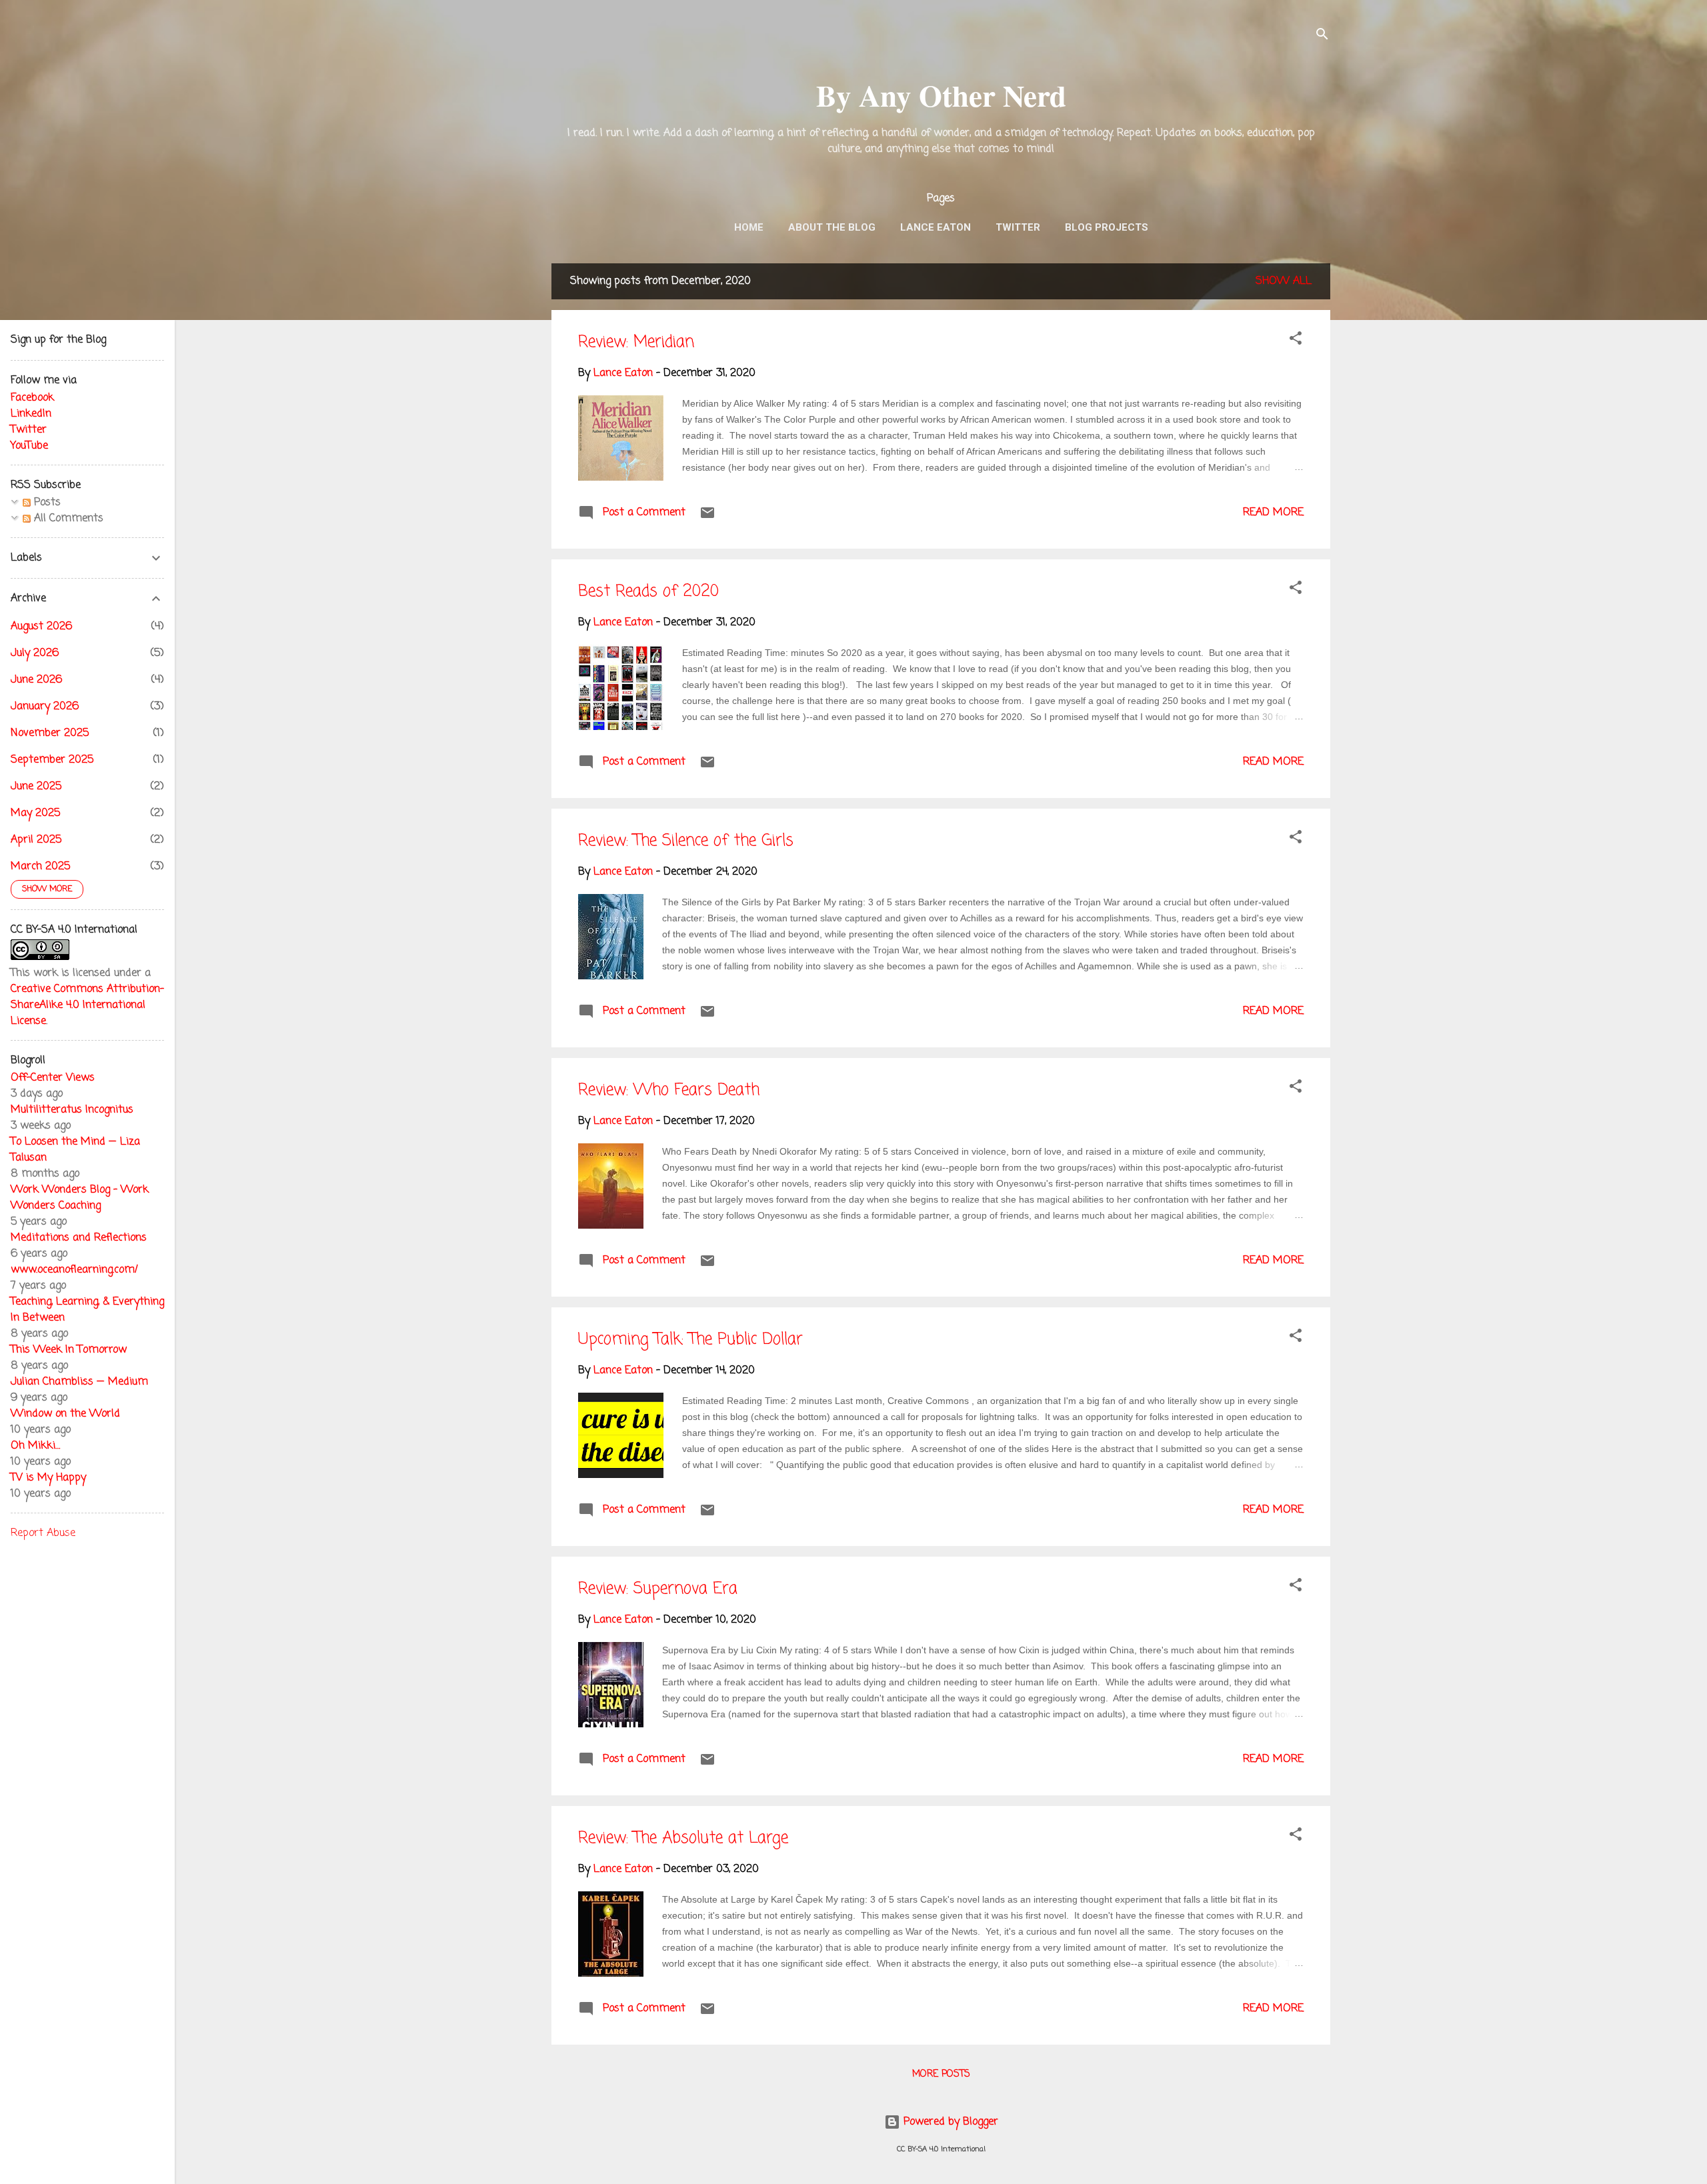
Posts (46, 503)
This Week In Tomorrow (69, 1350)
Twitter (1018, 227)
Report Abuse (43, 1533)
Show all (1284, 281)
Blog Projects (1107, 227)
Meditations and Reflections (79, 1238)
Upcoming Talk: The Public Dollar (690, 1340)
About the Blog (832, 227)
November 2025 (50, 733)
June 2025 (36, 787)
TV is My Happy (48, 1478)
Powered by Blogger (949, 2122)
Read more (1273, 513)
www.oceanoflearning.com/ (74, 1270)
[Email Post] (707, 518)
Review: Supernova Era (658, 1589)
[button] (1296, 341)
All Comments (67, 519)
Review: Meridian (636, 342)
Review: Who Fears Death (669, 1090)
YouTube (29, 446)
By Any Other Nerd (941, 95)
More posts (941, 2074)
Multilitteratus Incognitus (72, 1110)
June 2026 (36, 680)
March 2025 (40, 867)
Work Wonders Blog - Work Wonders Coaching (80, 1198)
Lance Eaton (936, 227)
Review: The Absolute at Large (683, 1838)
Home (749, 227)
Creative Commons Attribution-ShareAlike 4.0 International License (87, 1005)
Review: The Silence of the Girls (686, 841)
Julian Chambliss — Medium (79, 1382)
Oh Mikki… (35, 1446)
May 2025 (35, 813)
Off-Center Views (53, 1078)
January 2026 (45, 707)
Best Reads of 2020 (648, 592)
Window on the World (65, 1414)
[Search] (1322, 36)
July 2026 (35, 653)
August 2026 (41, 627)
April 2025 (36, 840)
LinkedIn (31, 414)
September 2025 (52, 760)
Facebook (32, 398)
